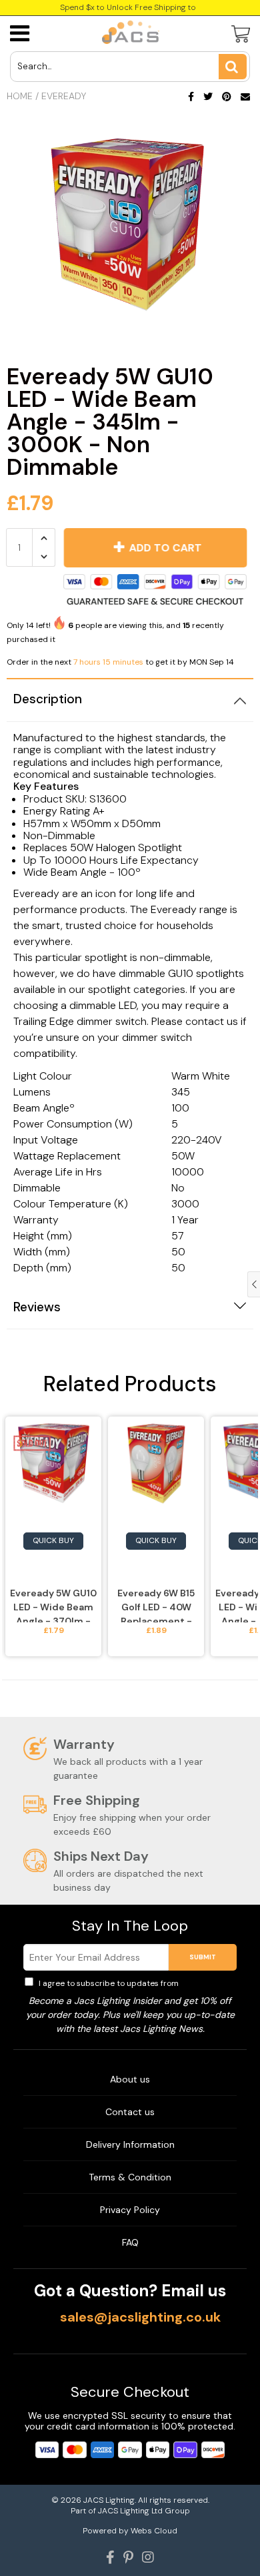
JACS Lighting (109, 2500)
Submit (203, 1957)
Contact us (130, 2112)
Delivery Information (130, 2144)
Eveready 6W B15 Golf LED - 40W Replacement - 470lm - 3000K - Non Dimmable (156, 1605)
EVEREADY (64, 96)
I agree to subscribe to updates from (136, 1983)
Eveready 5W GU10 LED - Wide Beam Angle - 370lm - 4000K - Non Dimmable (53, 1605)
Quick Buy (53, 1540)
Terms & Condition (130, 2177)
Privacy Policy (208, 1983)
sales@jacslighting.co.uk (140, 2317)
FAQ (130, 2242)
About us (130, 2079)
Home (20, 96)
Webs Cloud (154, 2531)
